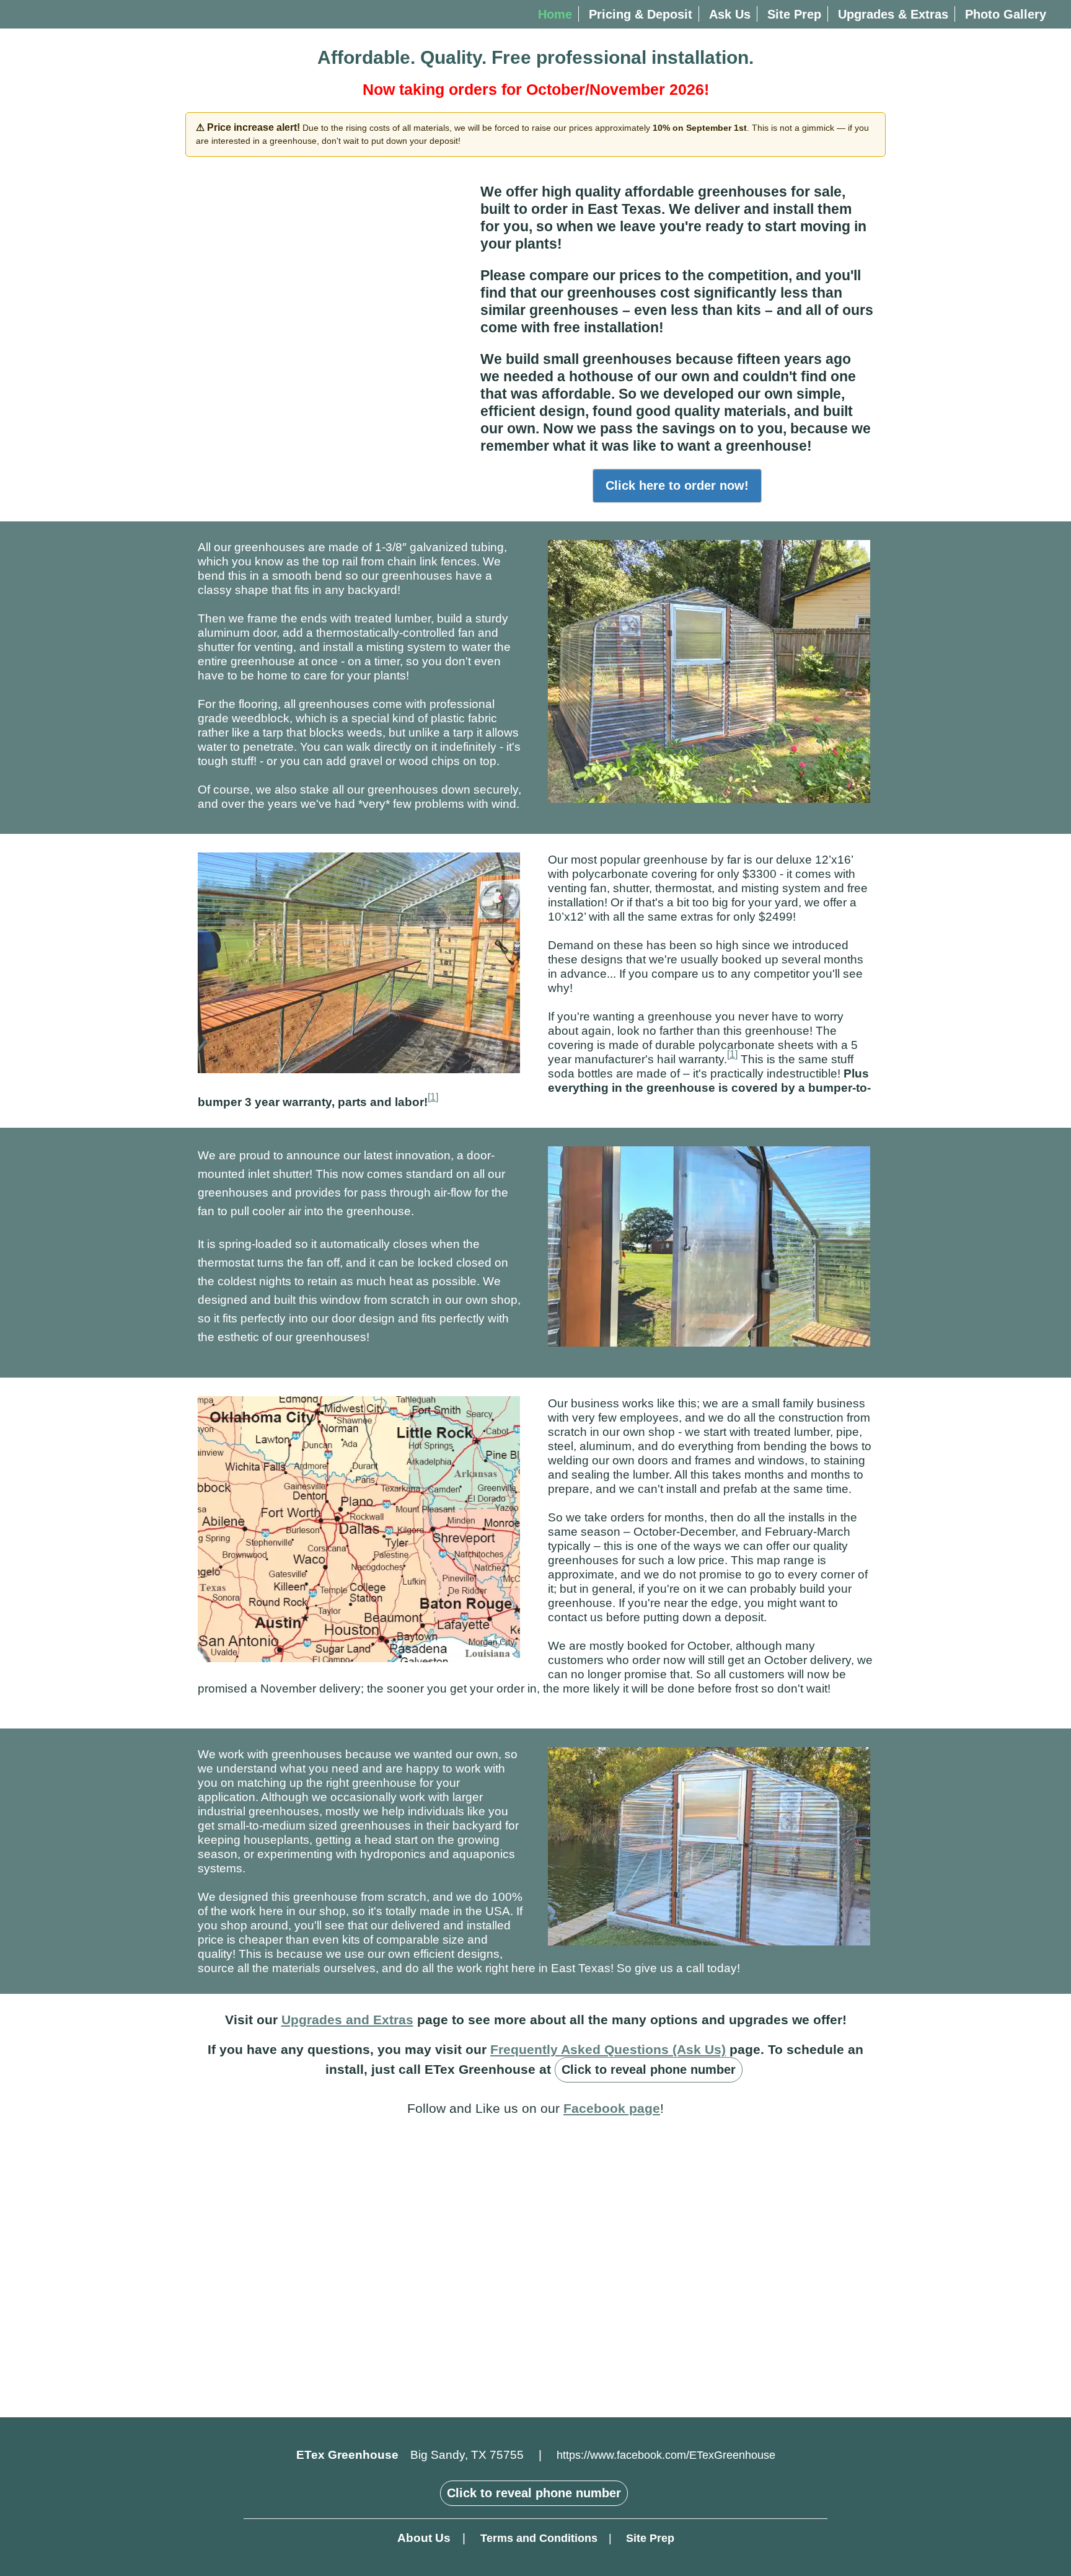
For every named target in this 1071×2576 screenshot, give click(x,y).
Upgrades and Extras (347, 2020)
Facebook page (612, 2108)
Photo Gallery (1006, 14)
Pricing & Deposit (641, 14)
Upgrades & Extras (893, 14)
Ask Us (730, 14)
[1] (732, 1054)
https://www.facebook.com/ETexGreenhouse (666, 2455)
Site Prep (794, 14)
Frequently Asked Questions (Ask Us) (608, 2049)
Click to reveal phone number (649, 2069)
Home (555, 14)
